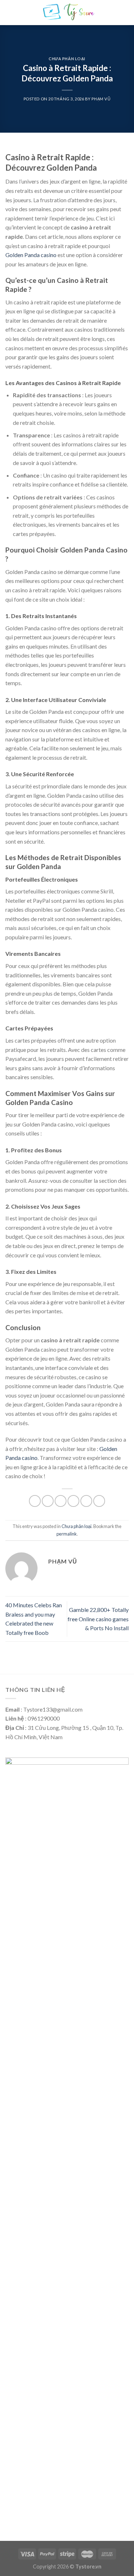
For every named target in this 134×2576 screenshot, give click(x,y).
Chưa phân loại (67, 59)
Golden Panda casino (31, 255)
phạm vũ (101, 99)
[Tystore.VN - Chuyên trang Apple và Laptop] (68, 13)
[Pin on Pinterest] (86, 1501)
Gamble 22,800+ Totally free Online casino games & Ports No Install (98, 1619)
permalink (67, 1534)
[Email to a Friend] (73, 1501)
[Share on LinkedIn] (99, 1501)
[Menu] (10, 12)
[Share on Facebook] (48, 1501)
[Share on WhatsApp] (35, 1501)
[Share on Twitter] (61, 1501)
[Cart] (125, 13)
